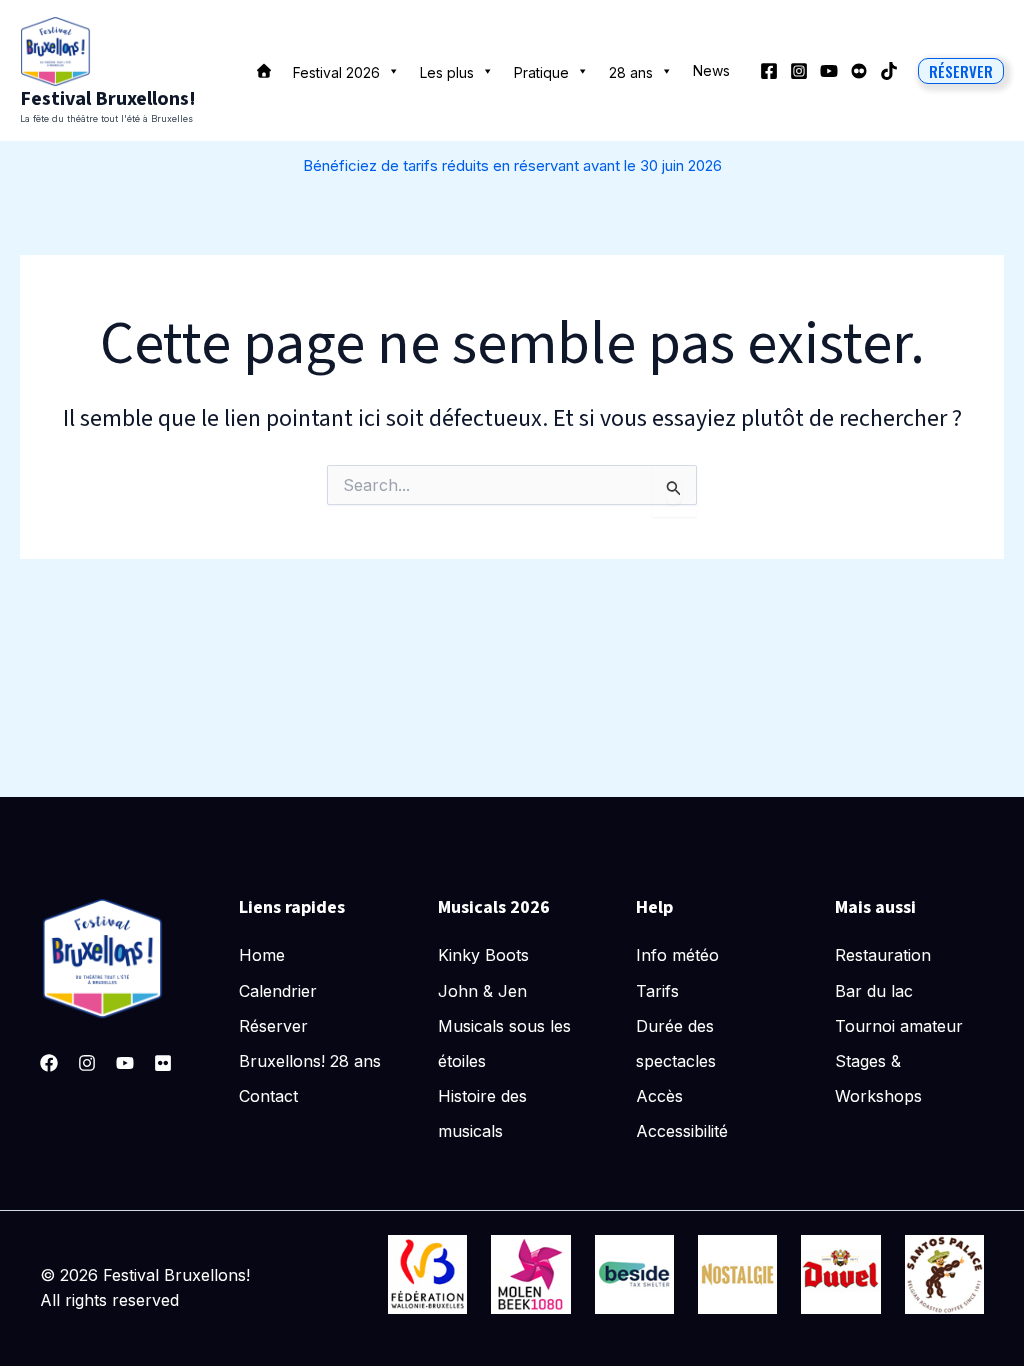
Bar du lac (874, 991)
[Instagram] (799, 71)
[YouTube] (829, 71)
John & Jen (482, 991)
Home (262, 955)
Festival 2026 (336, 72)
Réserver (273, 1026)
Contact (268, 1096)
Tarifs (657, 991)
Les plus (447, 72)
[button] (961, 71)
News (711, 70)
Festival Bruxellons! (108, 99)
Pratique (541, 72)
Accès (659, 1096)
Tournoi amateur (899, 1026)
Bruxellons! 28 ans (310, 1061)
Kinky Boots (483, 955)
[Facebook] (769, 71)
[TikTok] (889, 71)
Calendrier (278, 991)
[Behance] (859, 71)
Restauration (883, 955)
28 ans (631, 72)
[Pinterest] (163, 1063)
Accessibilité (682, 1131)
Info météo (677, 955)
